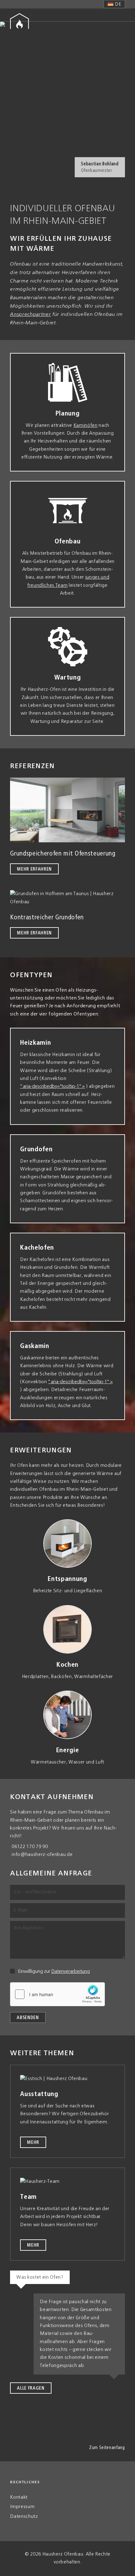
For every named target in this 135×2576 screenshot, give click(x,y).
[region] (67, 104)
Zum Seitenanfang (107, 2448)
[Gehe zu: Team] (67, 2182)
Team (28, 2197)
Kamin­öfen (86, 426)
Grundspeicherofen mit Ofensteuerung (63, 854)
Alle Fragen (31, 2388)
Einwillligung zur (54, 1972)
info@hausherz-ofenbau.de (42, 1855)
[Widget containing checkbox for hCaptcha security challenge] (57, 1994)
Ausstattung (39, 2094)
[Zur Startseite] (19, 21)
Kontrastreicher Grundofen (48, 917)
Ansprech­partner (30, 315)
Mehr (33, 2143)
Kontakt (19, 2497)
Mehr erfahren (34, 869)
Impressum (22, 2507)
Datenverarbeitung (70, 1972)
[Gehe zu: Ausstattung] (67, 2079)
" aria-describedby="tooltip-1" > (52, 1087)
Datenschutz (24, 2517)
